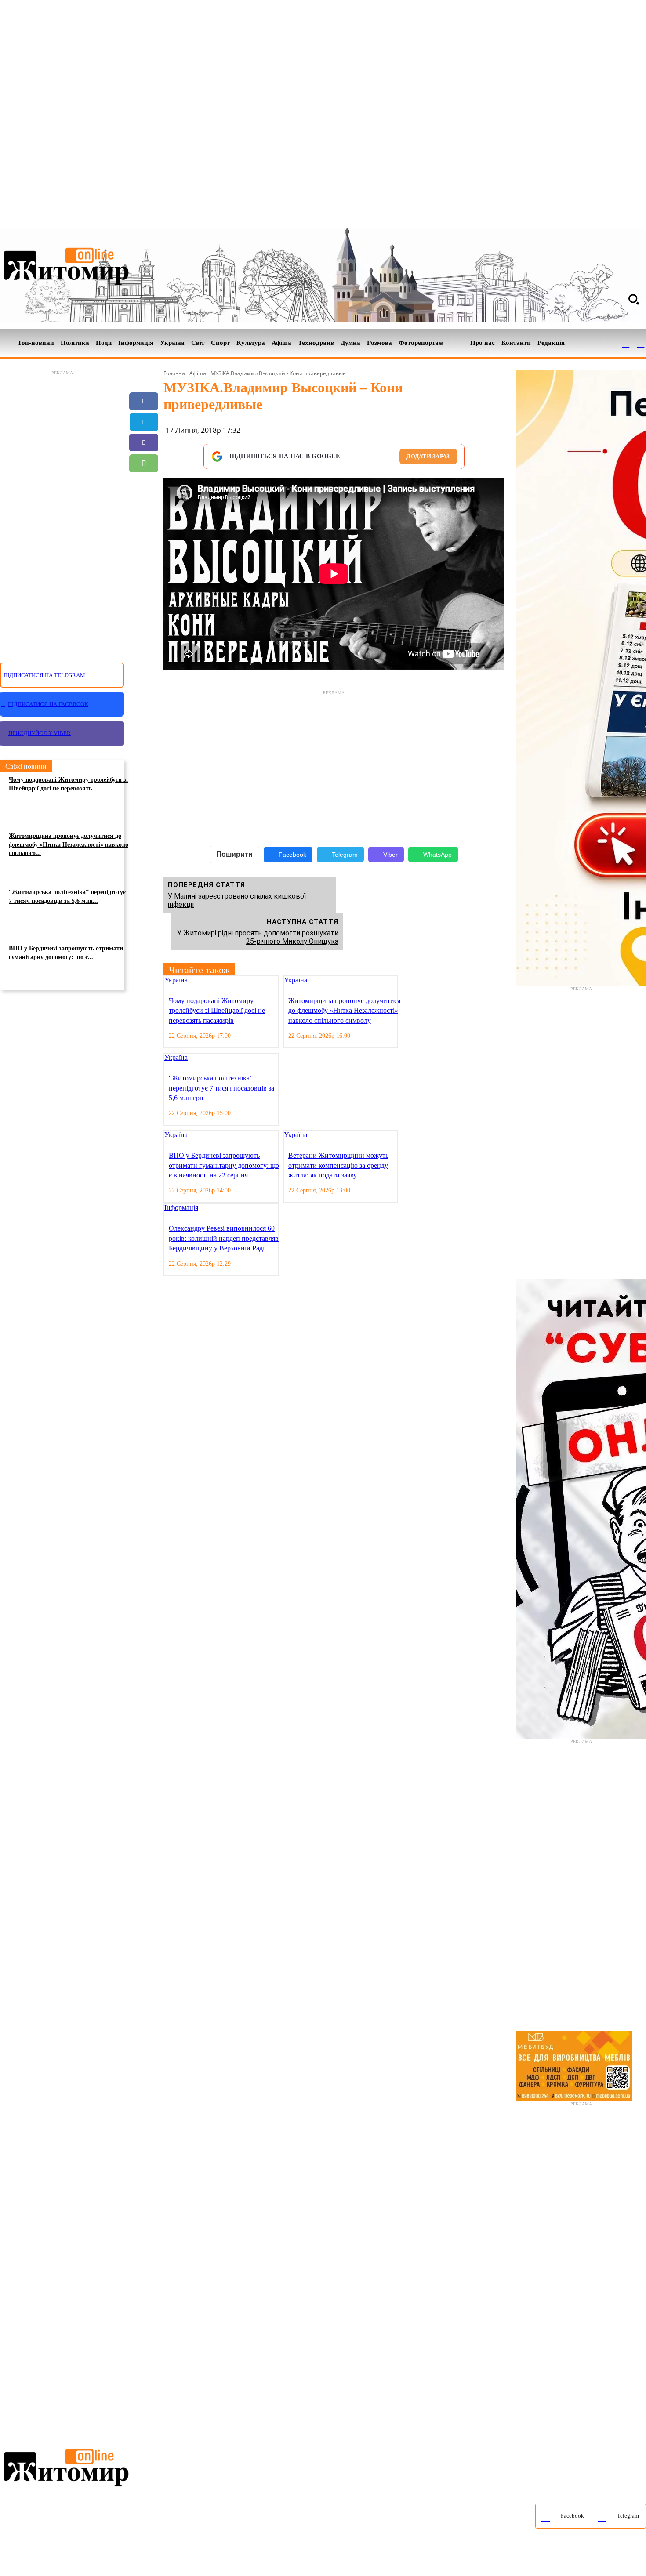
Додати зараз (428, 456)
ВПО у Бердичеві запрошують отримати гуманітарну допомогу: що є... (66, 953)
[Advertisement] (62, 511)
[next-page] (410, 981)
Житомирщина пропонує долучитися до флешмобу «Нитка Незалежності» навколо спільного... (69, 844)
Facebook (292, 855)
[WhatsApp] (144, 463)
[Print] (144, 525)
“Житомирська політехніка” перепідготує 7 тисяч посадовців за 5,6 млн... (67, 897)
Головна (174, 373)
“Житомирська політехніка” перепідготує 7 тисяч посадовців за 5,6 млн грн (221, 1088)
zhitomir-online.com (375, 2560)
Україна (176, 980)
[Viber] (144, 442)
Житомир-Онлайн (72, 2560)
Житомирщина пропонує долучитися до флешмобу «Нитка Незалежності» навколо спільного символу (344, 1011)
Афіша (198, 373)
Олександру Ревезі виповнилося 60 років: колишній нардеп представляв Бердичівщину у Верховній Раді (224, 1238)
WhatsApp (437, 855)
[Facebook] (626, 343)
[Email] (144, 484)
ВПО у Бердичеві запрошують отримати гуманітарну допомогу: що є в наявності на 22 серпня (224, 1165)
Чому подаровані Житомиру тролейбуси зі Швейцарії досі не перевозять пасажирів (217, 1011)
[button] (634, 299)
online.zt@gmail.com (484, 2560)
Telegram (345, 855)
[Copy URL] (144, 504)
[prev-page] (403, 981)
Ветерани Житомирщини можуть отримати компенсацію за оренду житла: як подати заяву (338, 1165)
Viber (390, 855)
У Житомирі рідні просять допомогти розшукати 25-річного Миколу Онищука (258, 937)
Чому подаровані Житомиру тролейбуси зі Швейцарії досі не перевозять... (68, 784)
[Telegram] (641, 343)
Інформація (181, 1208)
